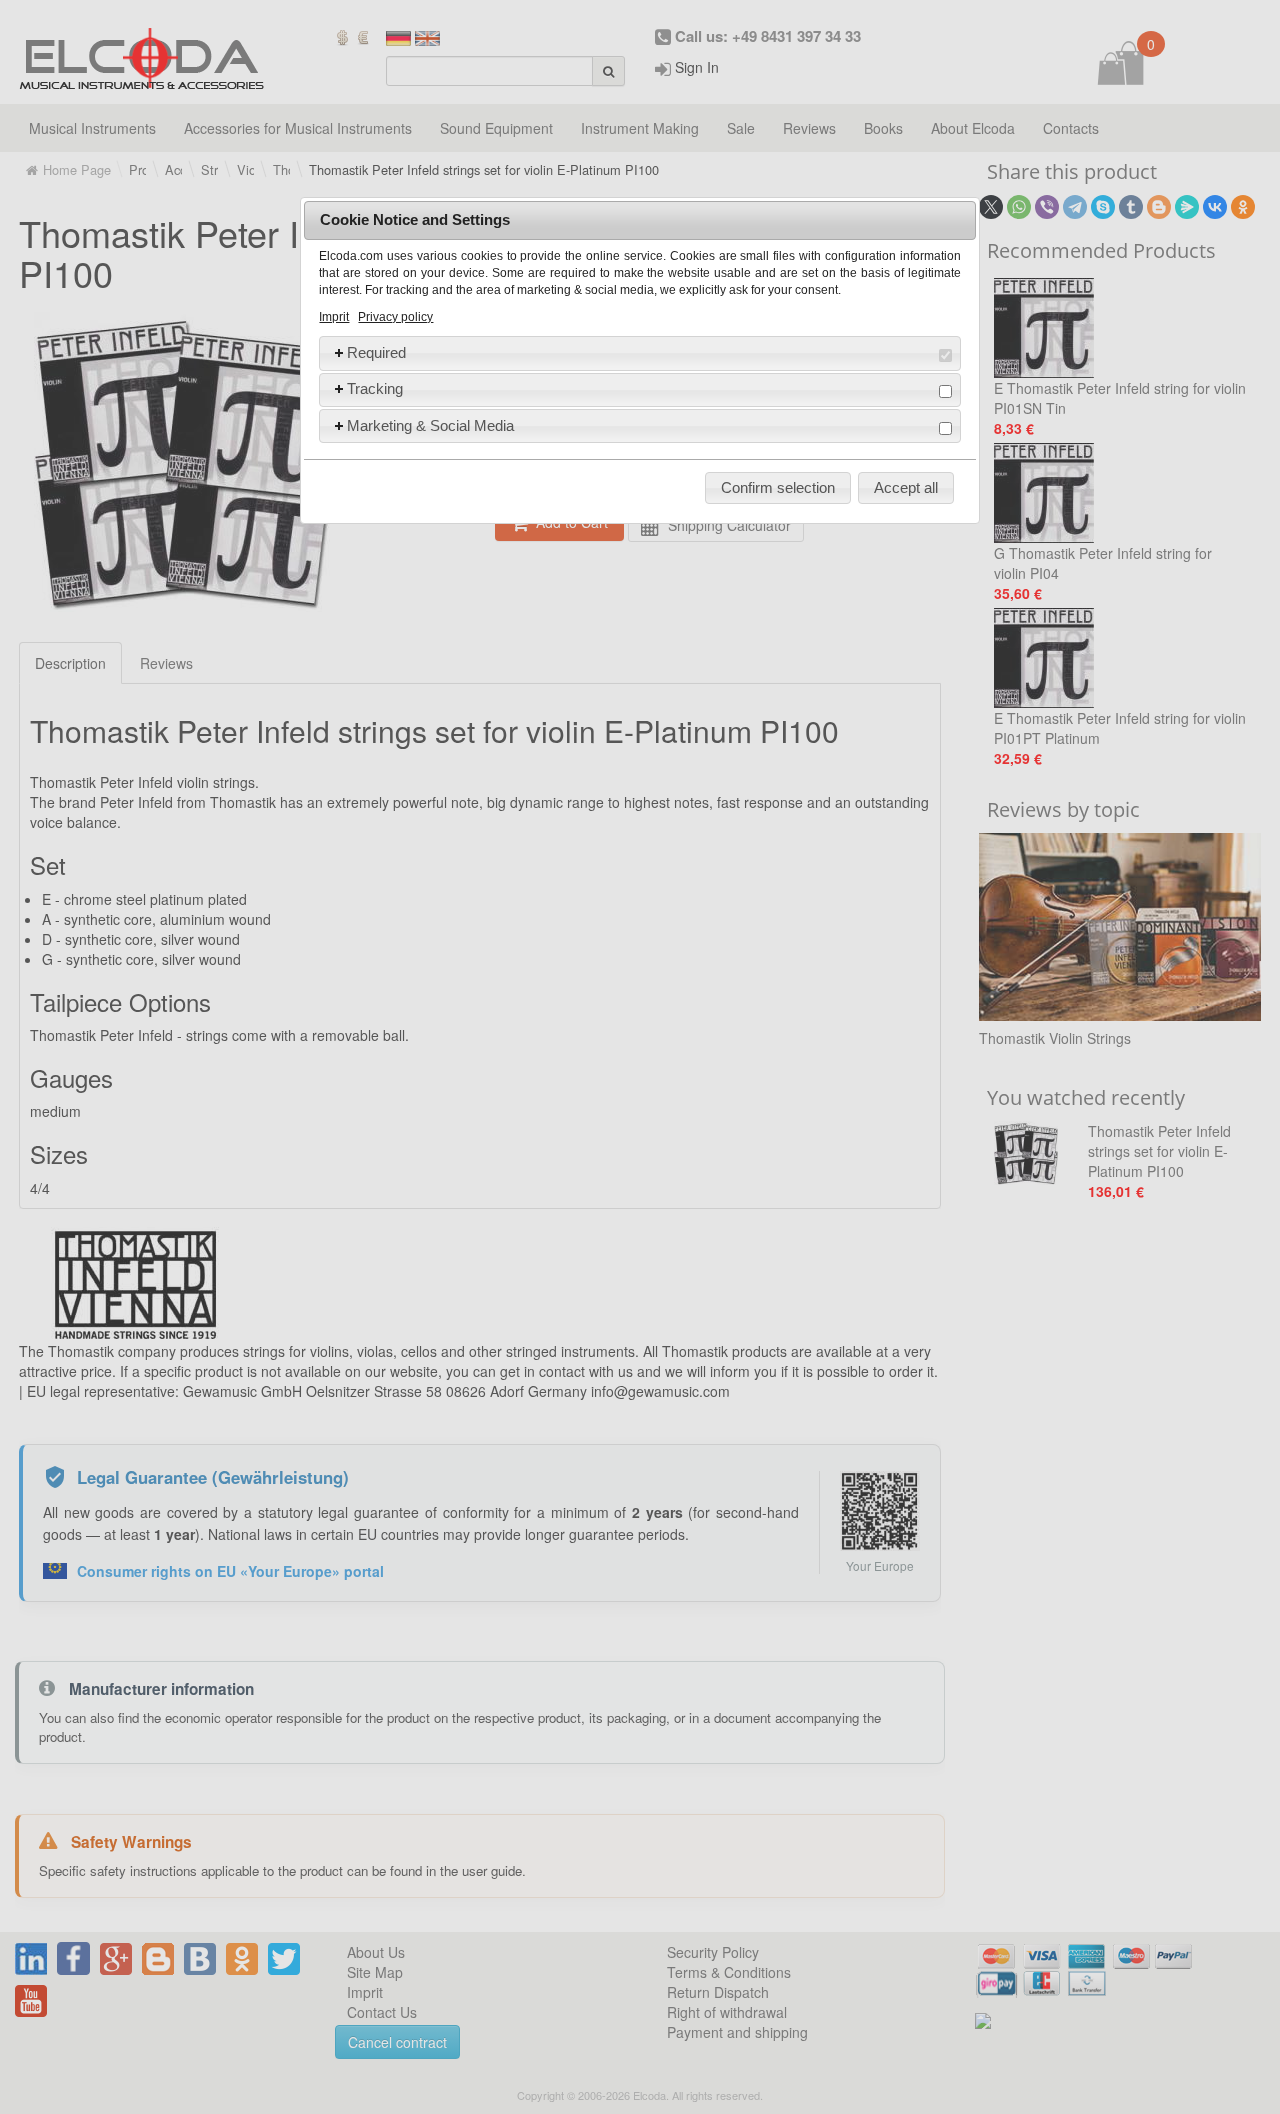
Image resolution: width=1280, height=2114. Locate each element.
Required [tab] (376, 352)
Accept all (906, 487)
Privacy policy (395, 317)
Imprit (334, 317)
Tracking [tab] (375, 388)
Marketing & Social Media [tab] (430, 425)
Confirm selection (778, 487)
